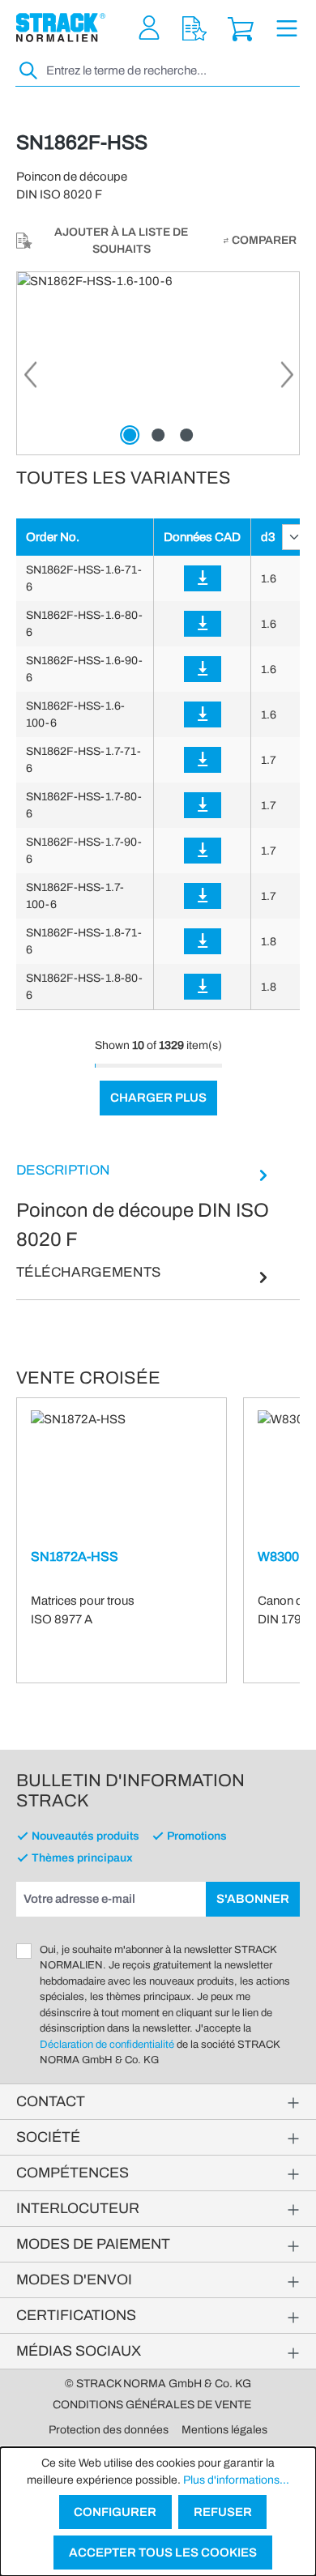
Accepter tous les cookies (163, 2553)
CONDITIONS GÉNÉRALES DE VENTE (152, 2405)
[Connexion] (203, 578)
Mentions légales (224, 2430)
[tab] (144, 1207)
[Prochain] (287, 379)
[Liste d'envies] (194, 28)
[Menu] (287, 28)
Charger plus (158, 1098)
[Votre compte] (149, 28)
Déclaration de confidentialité (107, 2045)
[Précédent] (29, 379)
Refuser (223, 2512)
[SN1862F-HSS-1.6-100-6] (158, 363)
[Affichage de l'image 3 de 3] (186, 435)
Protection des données (109, 2430)
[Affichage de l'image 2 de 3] (158, 435)
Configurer (115, 2512)
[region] (158, 363)
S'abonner (253, 1899)
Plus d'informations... (236, 2480)
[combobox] (171, 71)
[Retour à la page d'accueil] (61, 28)
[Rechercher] (29, 71)
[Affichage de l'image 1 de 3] (130, 435)
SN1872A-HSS (75, 1557)
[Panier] (241, 28)
